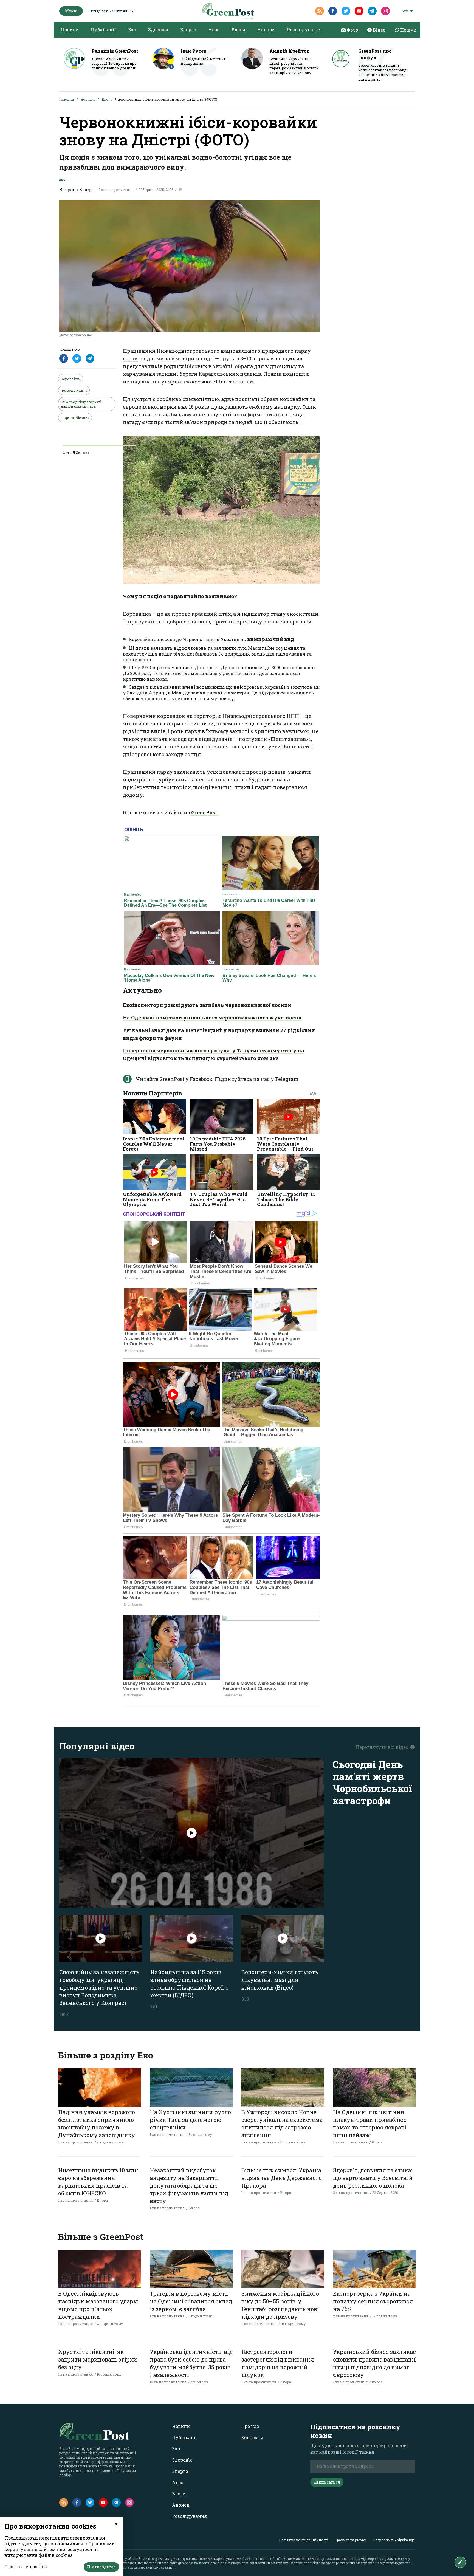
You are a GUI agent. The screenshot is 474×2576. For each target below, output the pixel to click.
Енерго (188, 29)
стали (131, 358)
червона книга (74, 390)
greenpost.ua (188, 2563)
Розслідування (304, 29)
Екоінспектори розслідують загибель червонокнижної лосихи (207, 1005)
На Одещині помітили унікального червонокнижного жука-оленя (212, 1018)
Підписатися (327, 2482)
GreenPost (204, 812)
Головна (67, 99)
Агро (214, 29)
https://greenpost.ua (368, 2558)
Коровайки (71, 379)
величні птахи (231, 787)
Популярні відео (97, 1746)
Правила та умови (351, 2540)
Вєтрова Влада (76, 189)
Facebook (201, 1079)
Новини (70, 29)
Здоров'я (158, 29)
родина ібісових (75, 418)
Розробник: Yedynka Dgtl (394, 2540)
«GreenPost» (137, 2558)
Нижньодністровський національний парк (81, 404)
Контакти (252, 2437)
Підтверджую (101, 2567)
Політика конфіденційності (304, 2540)
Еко (132, 29)
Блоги (238, 29)
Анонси (266, 29)
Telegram (287, 1079)
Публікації (103, 29)
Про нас (250, 2426)
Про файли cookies (26, 2567)
